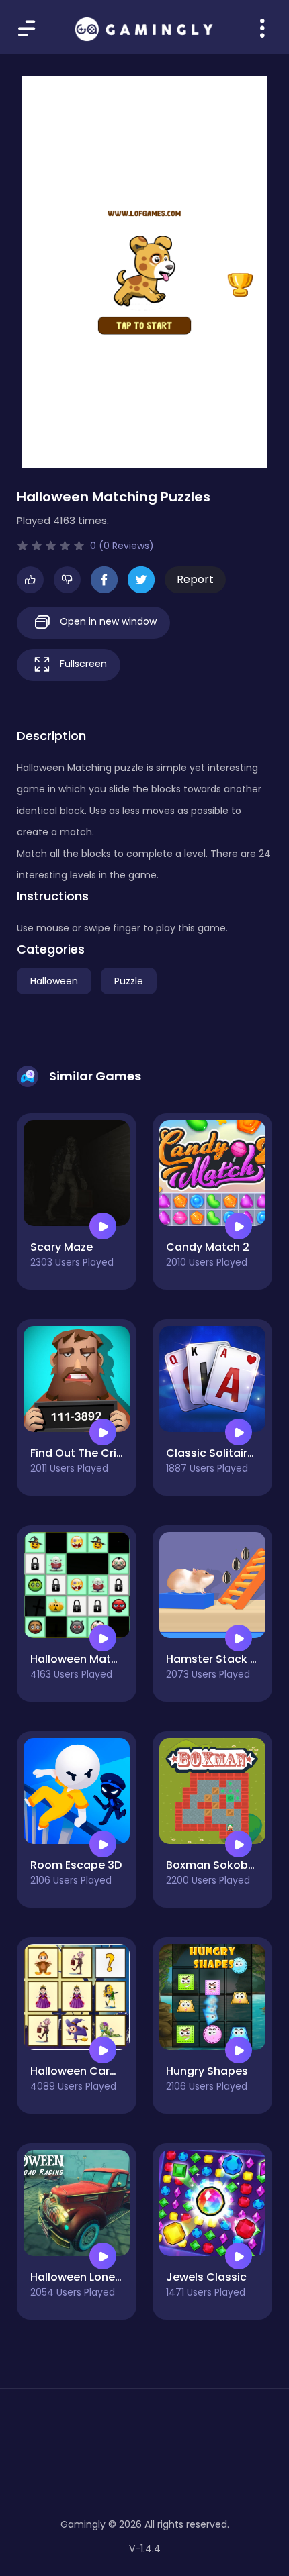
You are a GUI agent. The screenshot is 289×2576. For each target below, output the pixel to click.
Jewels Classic (206, 2277)
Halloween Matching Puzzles (107, 1659)
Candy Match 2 (208, 1247)
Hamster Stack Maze (222, 1659)
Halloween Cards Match (95, 2071)
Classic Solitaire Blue (223, 1453)
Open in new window (107, 621)
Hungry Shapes (207, 2071)
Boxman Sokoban (214, 1865)
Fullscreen (82, 664)
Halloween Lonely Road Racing (113, 2277)
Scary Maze (61, 1247)
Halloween (54, 981)
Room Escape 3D (76, 1865)
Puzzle (129, 981)
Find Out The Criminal (88, 1453)
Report (195, 579)
